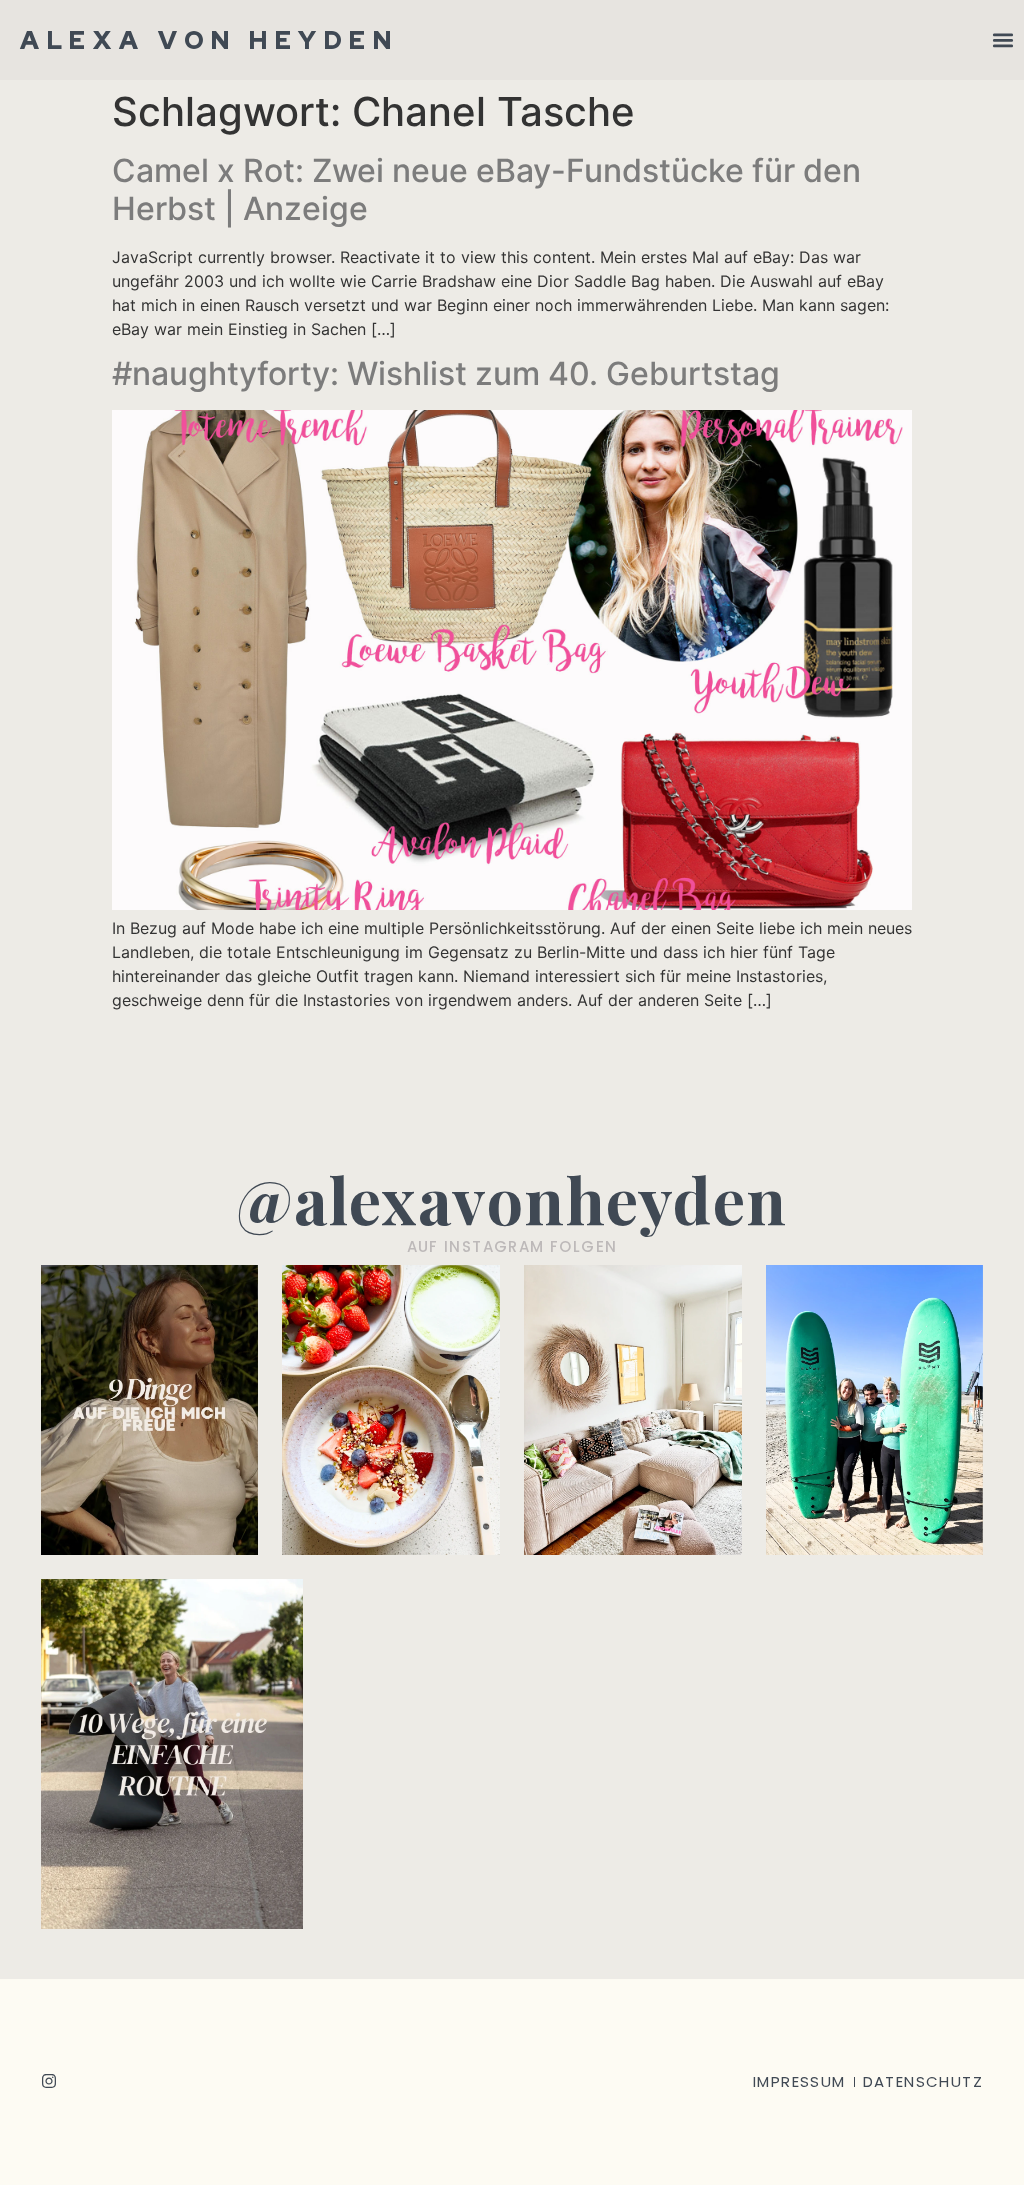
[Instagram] (49, 2081)
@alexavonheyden (512, 1198)
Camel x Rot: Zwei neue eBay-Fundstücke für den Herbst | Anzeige (486, 189)
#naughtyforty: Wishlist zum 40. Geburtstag (446, 373)
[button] (1002, 40)
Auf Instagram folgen (512, 1246)
